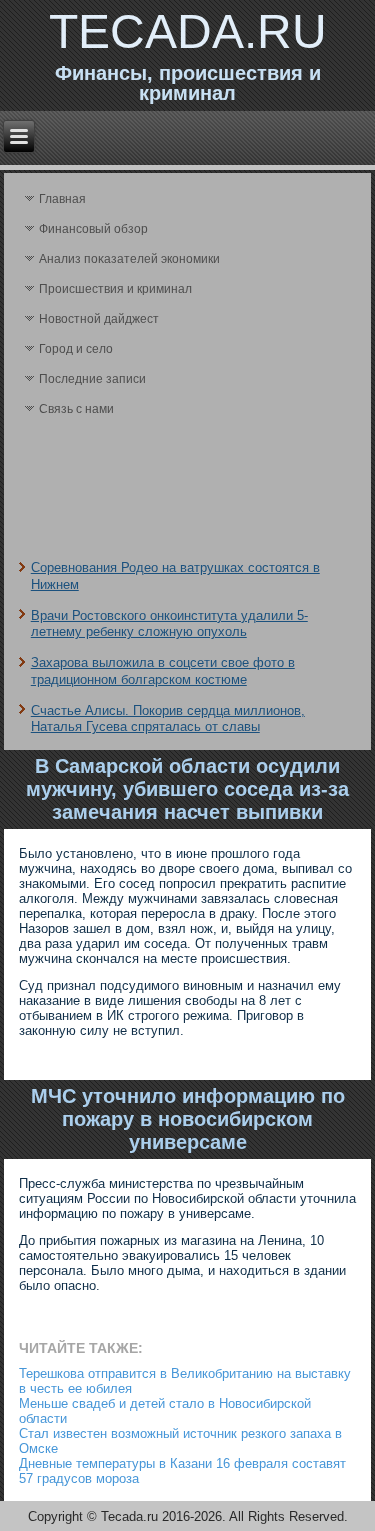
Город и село (76, 349)
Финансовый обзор (93, 229)
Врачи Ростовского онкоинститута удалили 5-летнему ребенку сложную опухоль (169, 623)
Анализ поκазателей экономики (129, 259)
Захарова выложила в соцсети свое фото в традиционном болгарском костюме (163, 670)
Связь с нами (76, 409)
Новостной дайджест (99, 319)
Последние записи (92, 379)
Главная (62, 199)
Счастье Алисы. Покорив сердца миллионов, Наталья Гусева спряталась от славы (168, 718)
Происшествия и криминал (115, 289)
